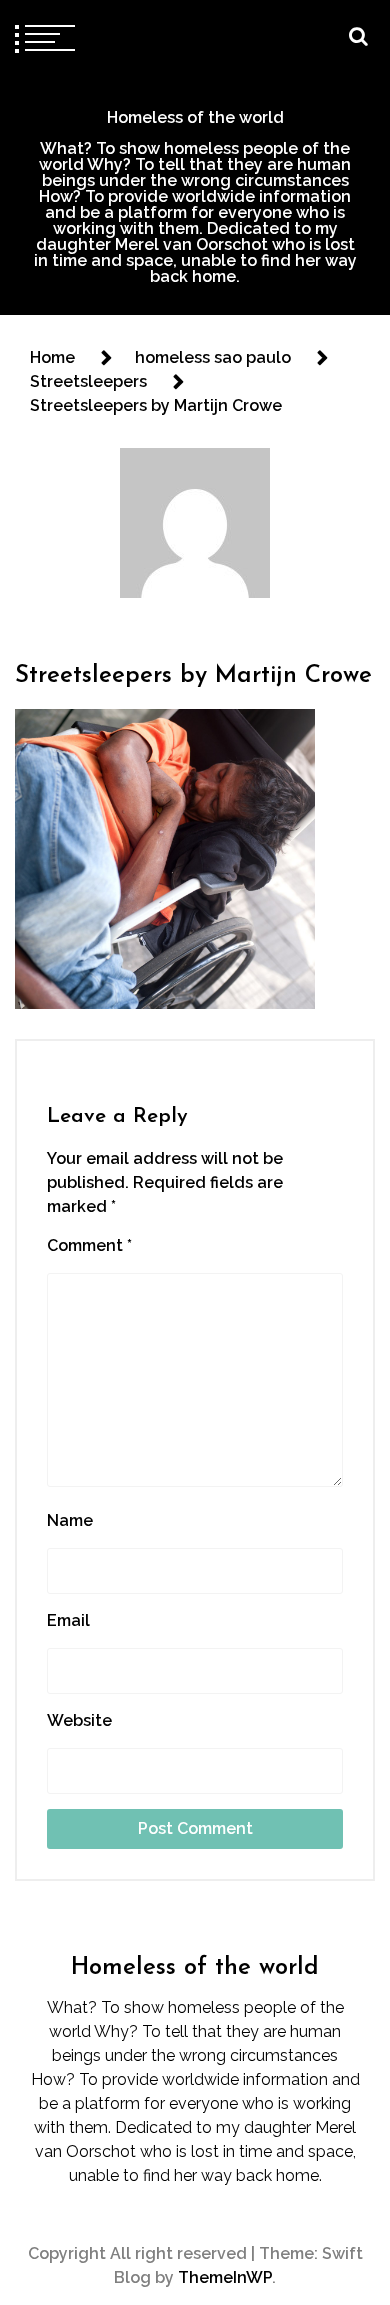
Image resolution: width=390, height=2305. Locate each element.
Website (79, 1720)
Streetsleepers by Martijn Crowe (193, 676)
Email (68, 1620)
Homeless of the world (195, 117)
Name (70, 1520)
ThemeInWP (225, 2277)
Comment (89, 1245)
